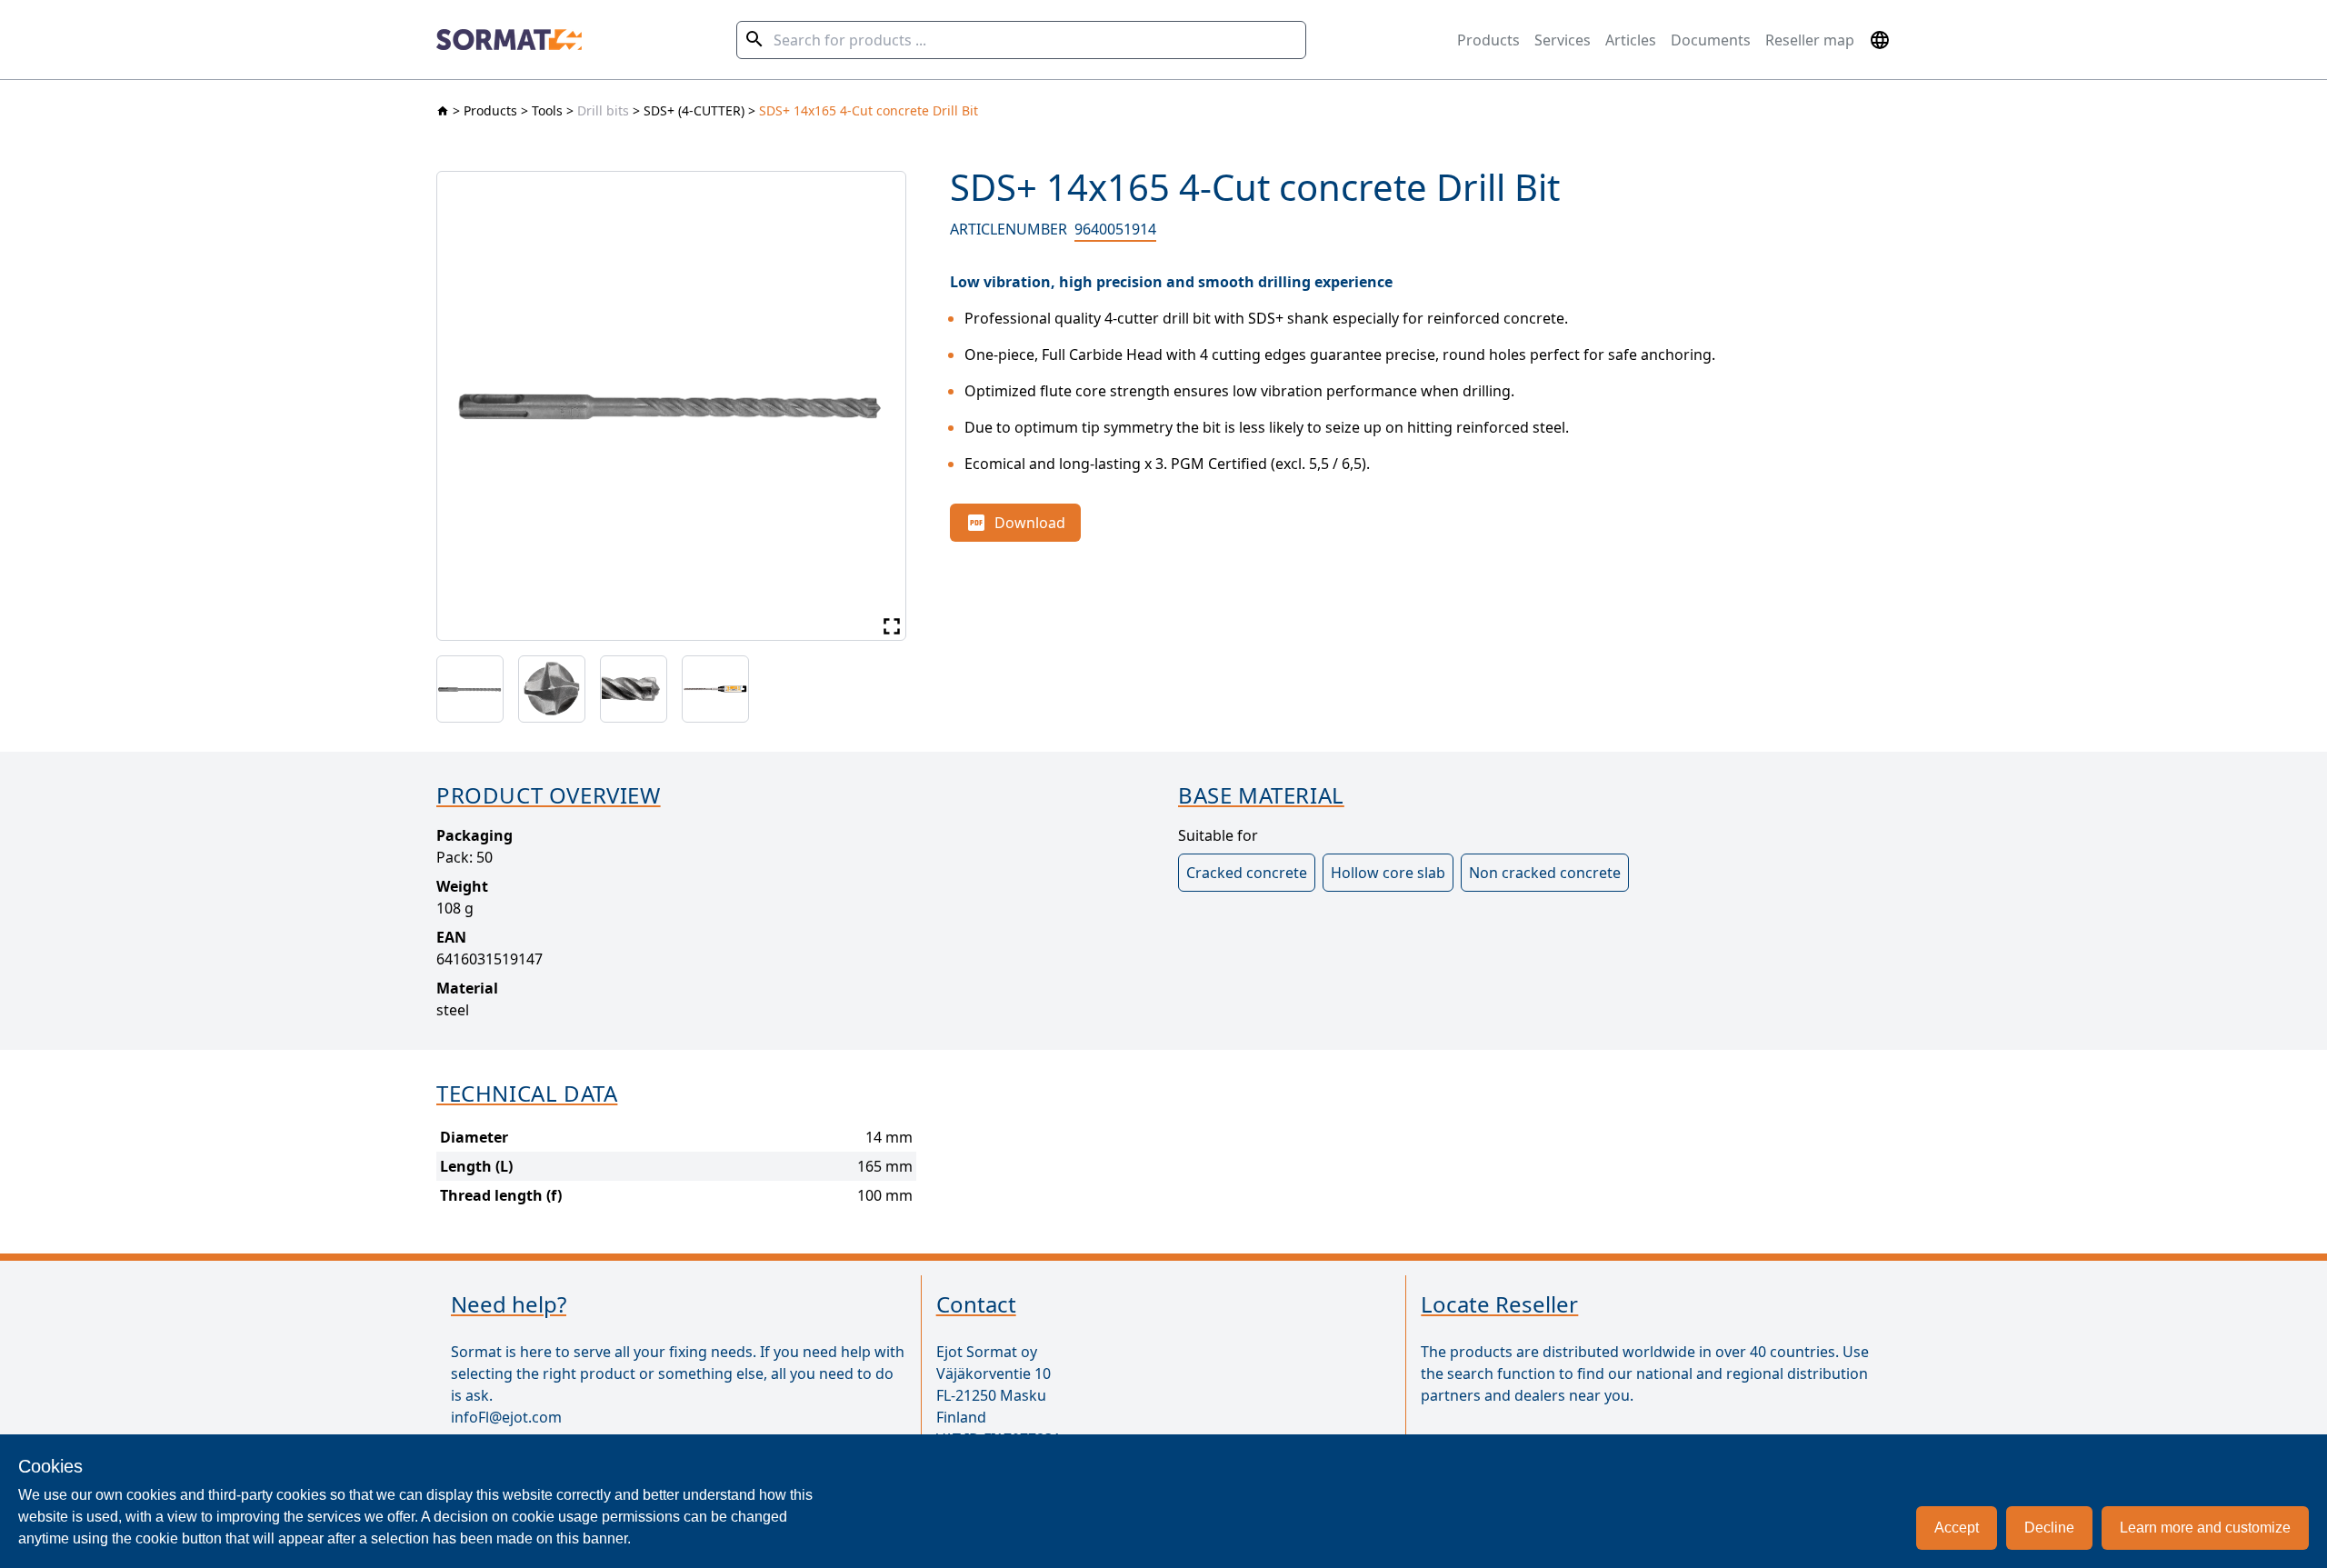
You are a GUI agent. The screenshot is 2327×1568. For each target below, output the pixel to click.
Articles (1631, 40)
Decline (2049, 1528)
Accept (1957, 1528)
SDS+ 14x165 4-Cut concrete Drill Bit (869, 110)
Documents (1711, 40)
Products (1488, 40)
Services (1563, 40)
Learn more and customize (2205, 1528)
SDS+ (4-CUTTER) (694, 110)
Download (1030, 523)
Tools (547, 110)
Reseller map (1810, 40)
